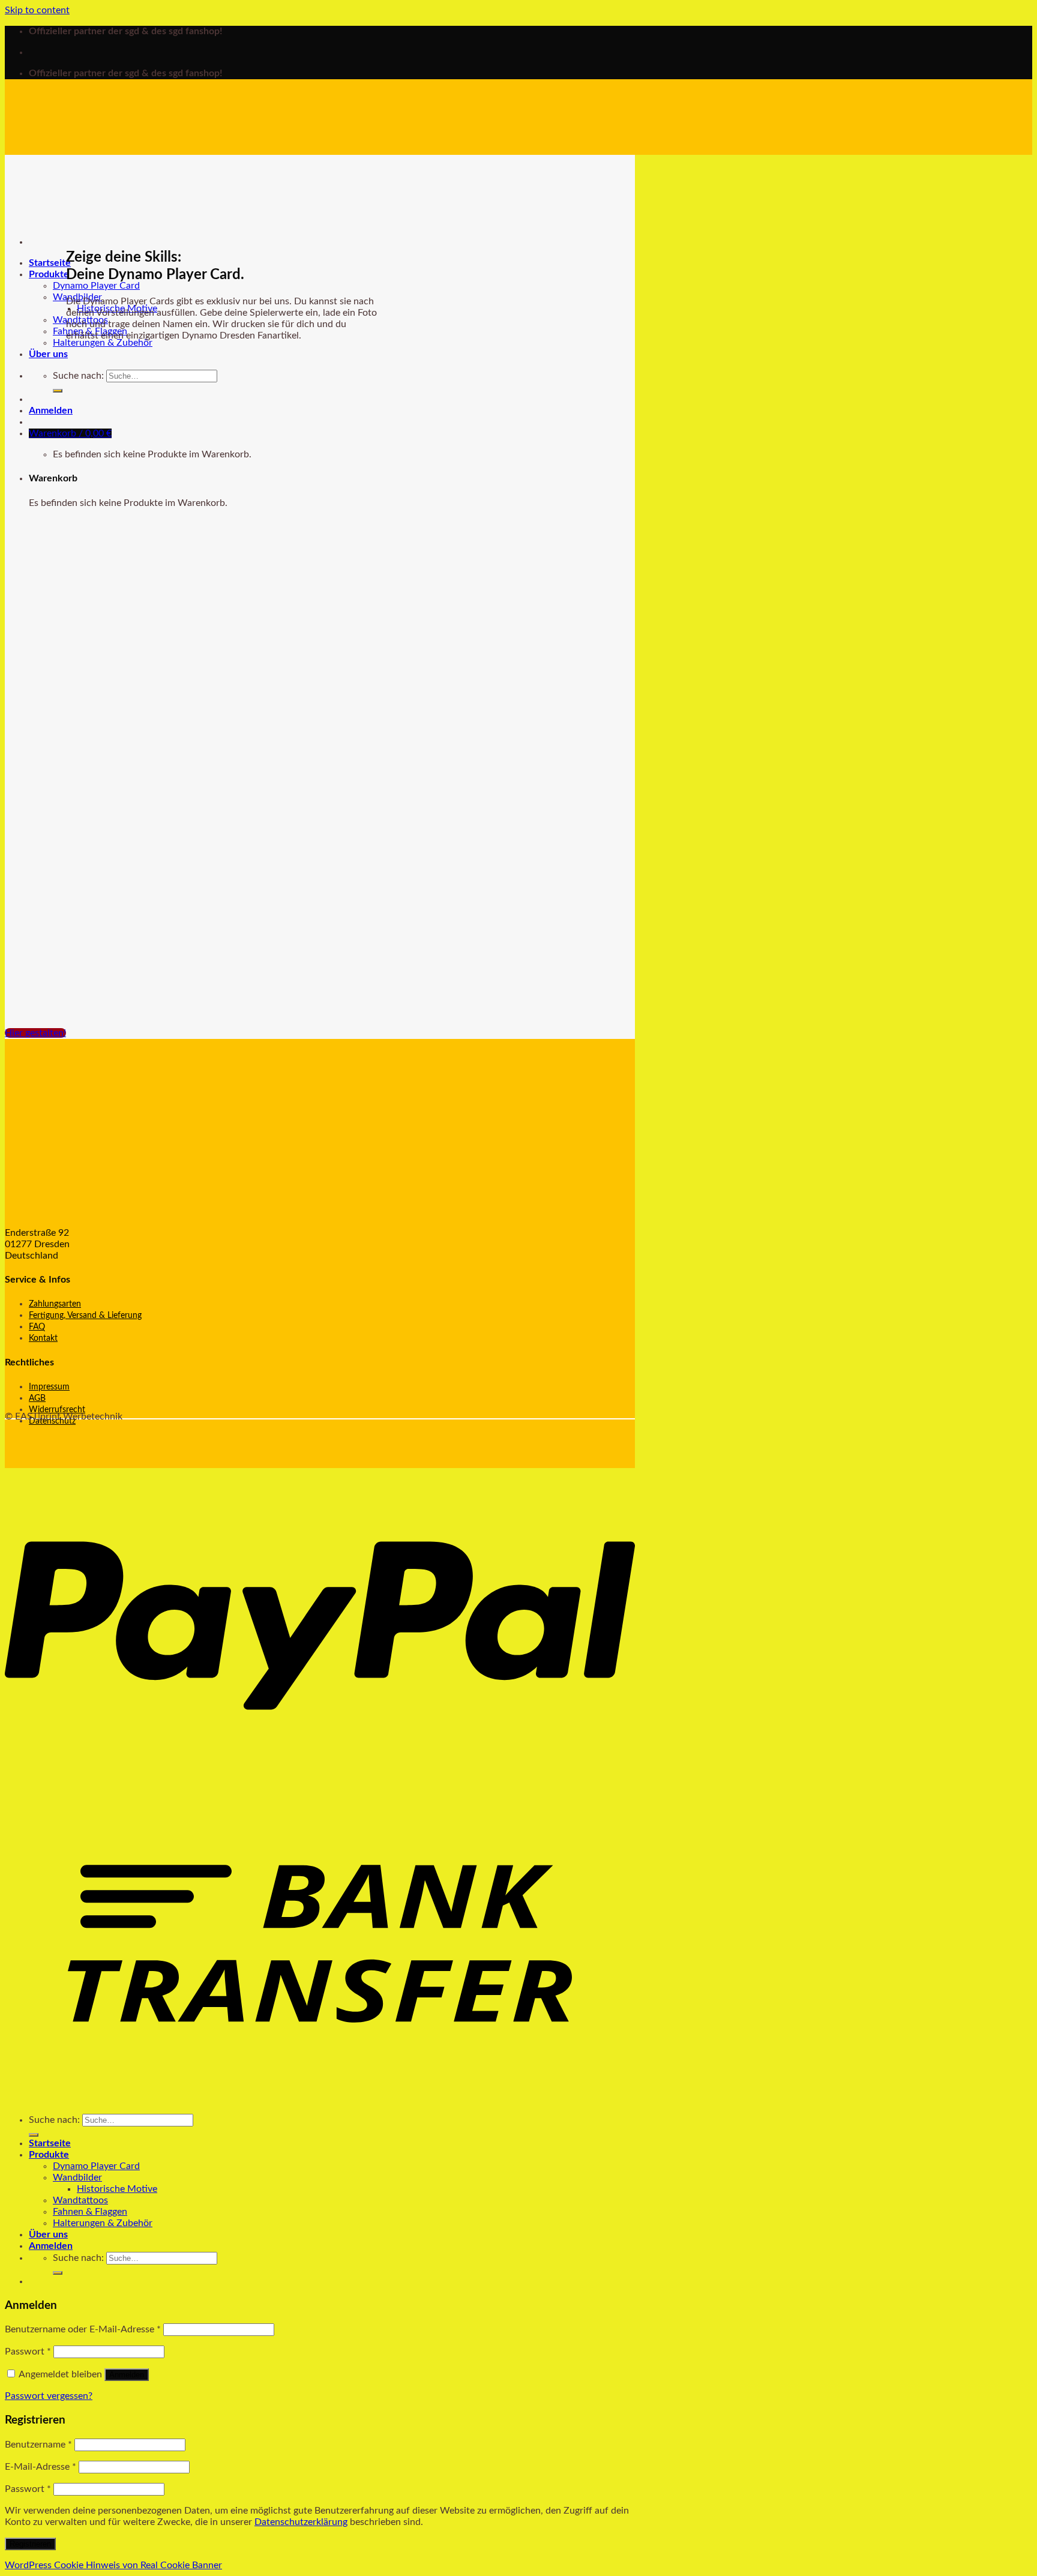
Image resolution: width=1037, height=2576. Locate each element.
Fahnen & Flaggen (90, 2212)
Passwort (28, 2352)
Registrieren (30, 2544)
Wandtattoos (80, 2200)
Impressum (49, 1387)
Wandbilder (77, 2177)
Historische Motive (117, 2189)
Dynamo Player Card (96, 286)
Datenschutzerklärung (301, 2522)
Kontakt (43, 1338)
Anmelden (127, 2375)
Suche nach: (78, 376)
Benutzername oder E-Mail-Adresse (83, 2329)
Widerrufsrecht (57, 1410)
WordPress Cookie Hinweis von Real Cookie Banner (113, 2565)
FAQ (37, 1327)
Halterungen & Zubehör (103, 343)
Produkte (49, 274)
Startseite (50, 263)
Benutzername (38, 2445)
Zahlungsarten (55, 1304)
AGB (37, 1398)
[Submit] (58, 391)
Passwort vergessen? (49, 2396)
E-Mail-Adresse (41, 2467)
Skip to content (37, 10)
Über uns (48, 354)
